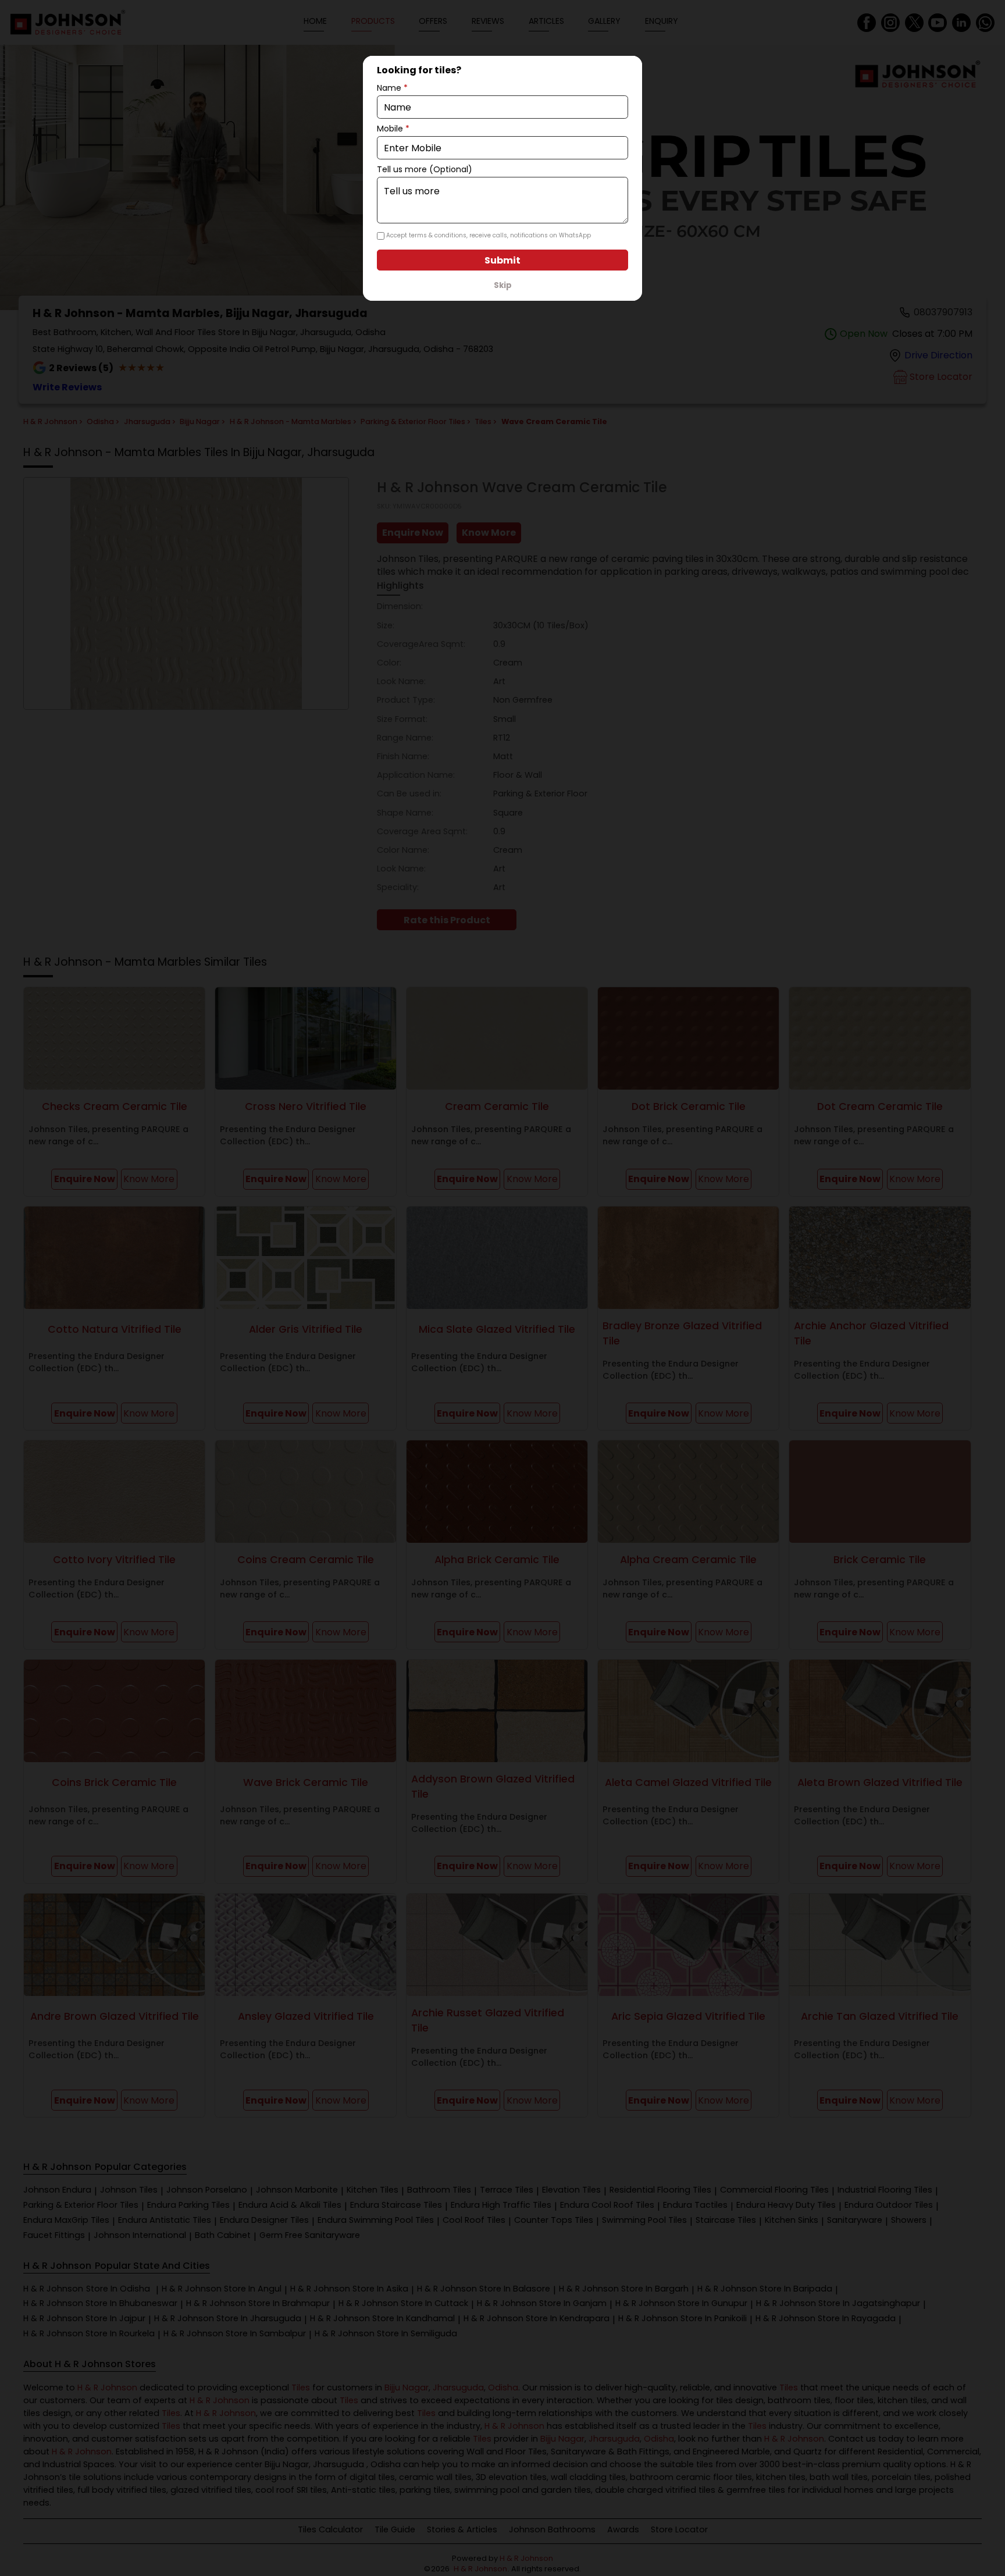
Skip (503, 285)
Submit (502, 260)
